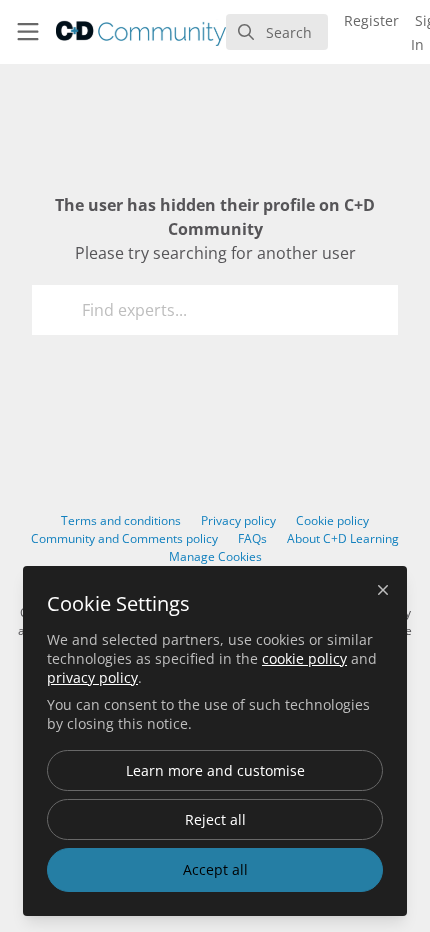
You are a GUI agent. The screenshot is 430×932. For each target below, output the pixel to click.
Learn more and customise (215, 770)
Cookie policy (332, 520)
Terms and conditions (121, 520)
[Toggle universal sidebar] (28, 32)
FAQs (252, 538)
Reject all (215, 819)
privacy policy (92, 677)
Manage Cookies (215, 556)
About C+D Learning (343, 538)
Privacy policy (238, 520)
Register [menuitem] (371, 20)
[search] (277, 32)
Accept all (215, 869)
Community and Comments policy (124, 538)
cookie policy (304, 658)
